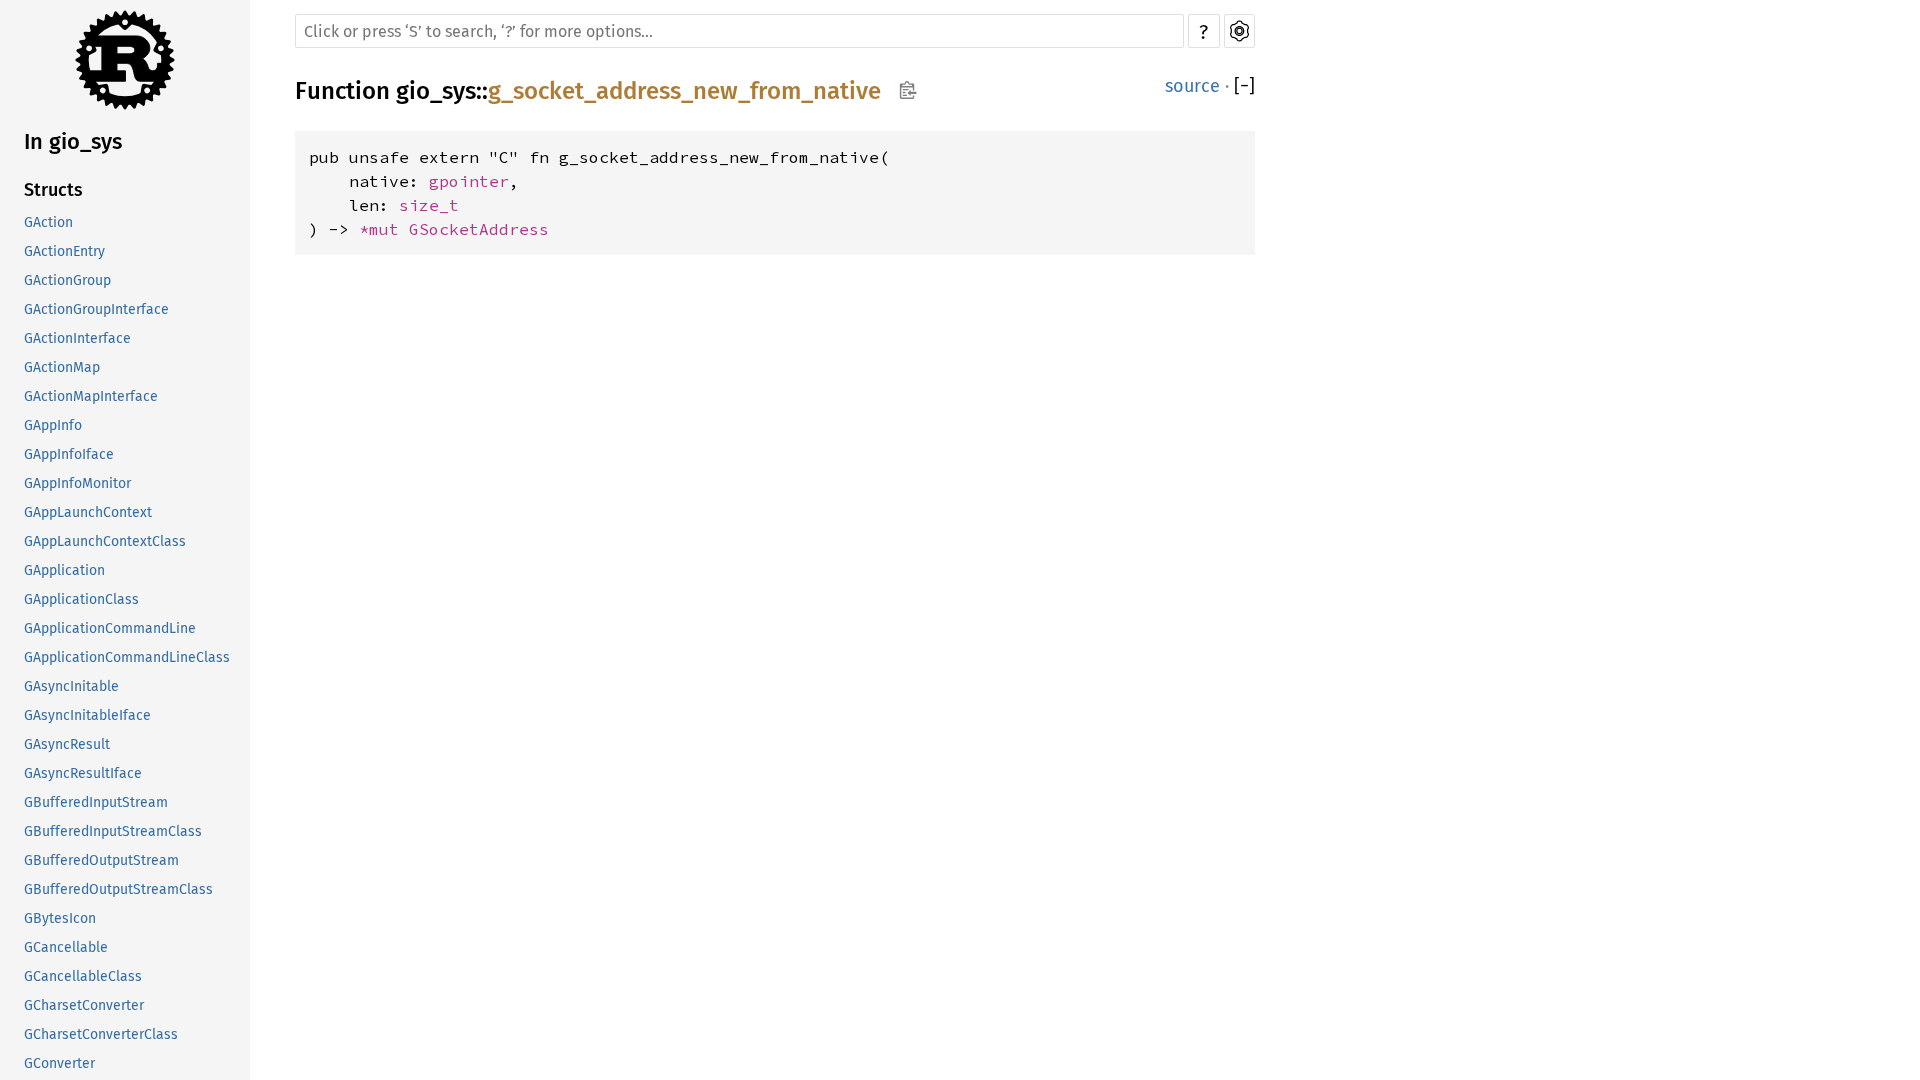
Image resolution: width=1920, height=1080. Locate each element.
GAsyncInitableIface (87, 715)
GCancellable (66, 947)
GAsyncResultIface (83, 773)
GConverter (59, 1063)
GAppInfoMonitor (77, 483)
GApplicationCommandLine (110, 628)
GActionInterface (77, 338)
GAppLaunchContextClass (105, 541)
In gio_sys (73, 141)
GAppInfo (53, 425)
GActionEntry (64, 251)
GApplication (64, 570)
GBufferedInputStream (96, 802)
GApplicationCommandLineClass (127, 657)
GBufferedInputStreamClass (113, 831)
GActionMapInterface (91, 396)
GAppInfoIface (69, 454)
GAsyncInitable (71, 686)
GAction (48, 222)
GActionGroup (67, 280)
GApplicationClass (81, 599)
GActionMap (62, 367)
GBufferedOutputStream (101, 860)
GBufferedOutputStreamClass (118, 889)
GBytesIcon (60, 918)
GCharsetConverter (84, 1005)
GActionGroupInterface (96, 309)
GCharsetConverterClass (101, 1034)
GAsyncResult (67, 744)
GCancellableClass (83, 976)
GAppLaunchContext (88, 512)
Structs (53, 190)
